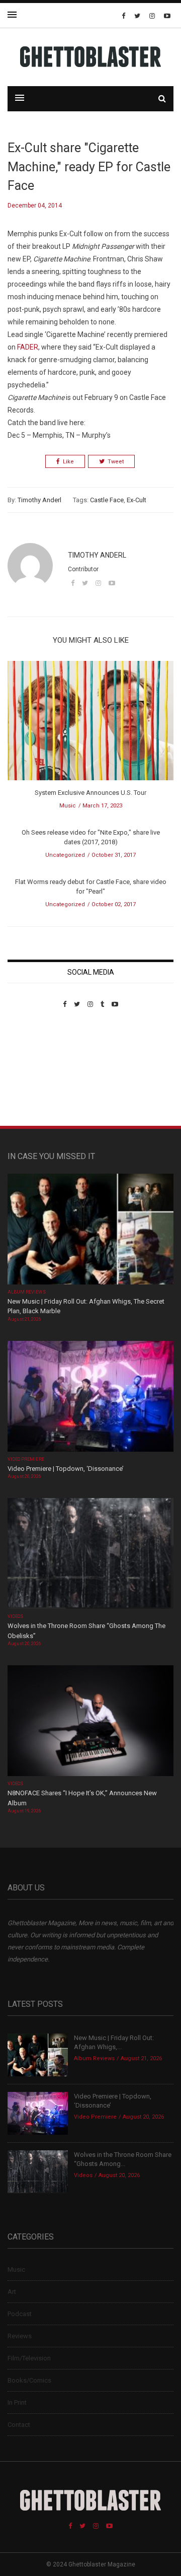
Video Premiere (26, 1459)
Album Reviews (27, 1292)
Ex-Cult (137, 500)
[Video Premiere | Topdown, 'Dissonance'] (90, 1397)
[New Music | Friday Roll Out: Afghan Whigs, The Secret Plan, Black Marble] (90, 1230)
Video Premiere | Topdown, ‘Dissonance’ (66, 1469)
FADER (28, 347)
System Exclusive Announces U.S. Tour (90, 793)
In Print (17, 2402)
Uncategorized (65, 855)
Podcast (20, 2314)
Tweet (116, 462)
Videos (15, 1616)
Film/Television (29, 2358)
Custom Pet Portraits (37, 1077)
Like (68, 462)
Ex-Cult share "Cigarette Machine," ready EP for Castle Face (89, 167)
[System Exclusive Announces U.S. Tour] (90, 724)
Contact (19, 2425)
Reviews (20, 2336)
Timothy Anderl (39, 500)
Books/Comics (29, 2380)
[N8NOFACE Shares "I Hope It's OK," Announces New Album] (90, 1722)
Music (68, 806)
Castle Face (107, 500)
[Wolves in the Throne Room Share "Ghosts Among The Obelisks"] (90, 1555)
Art (12, 2292)
